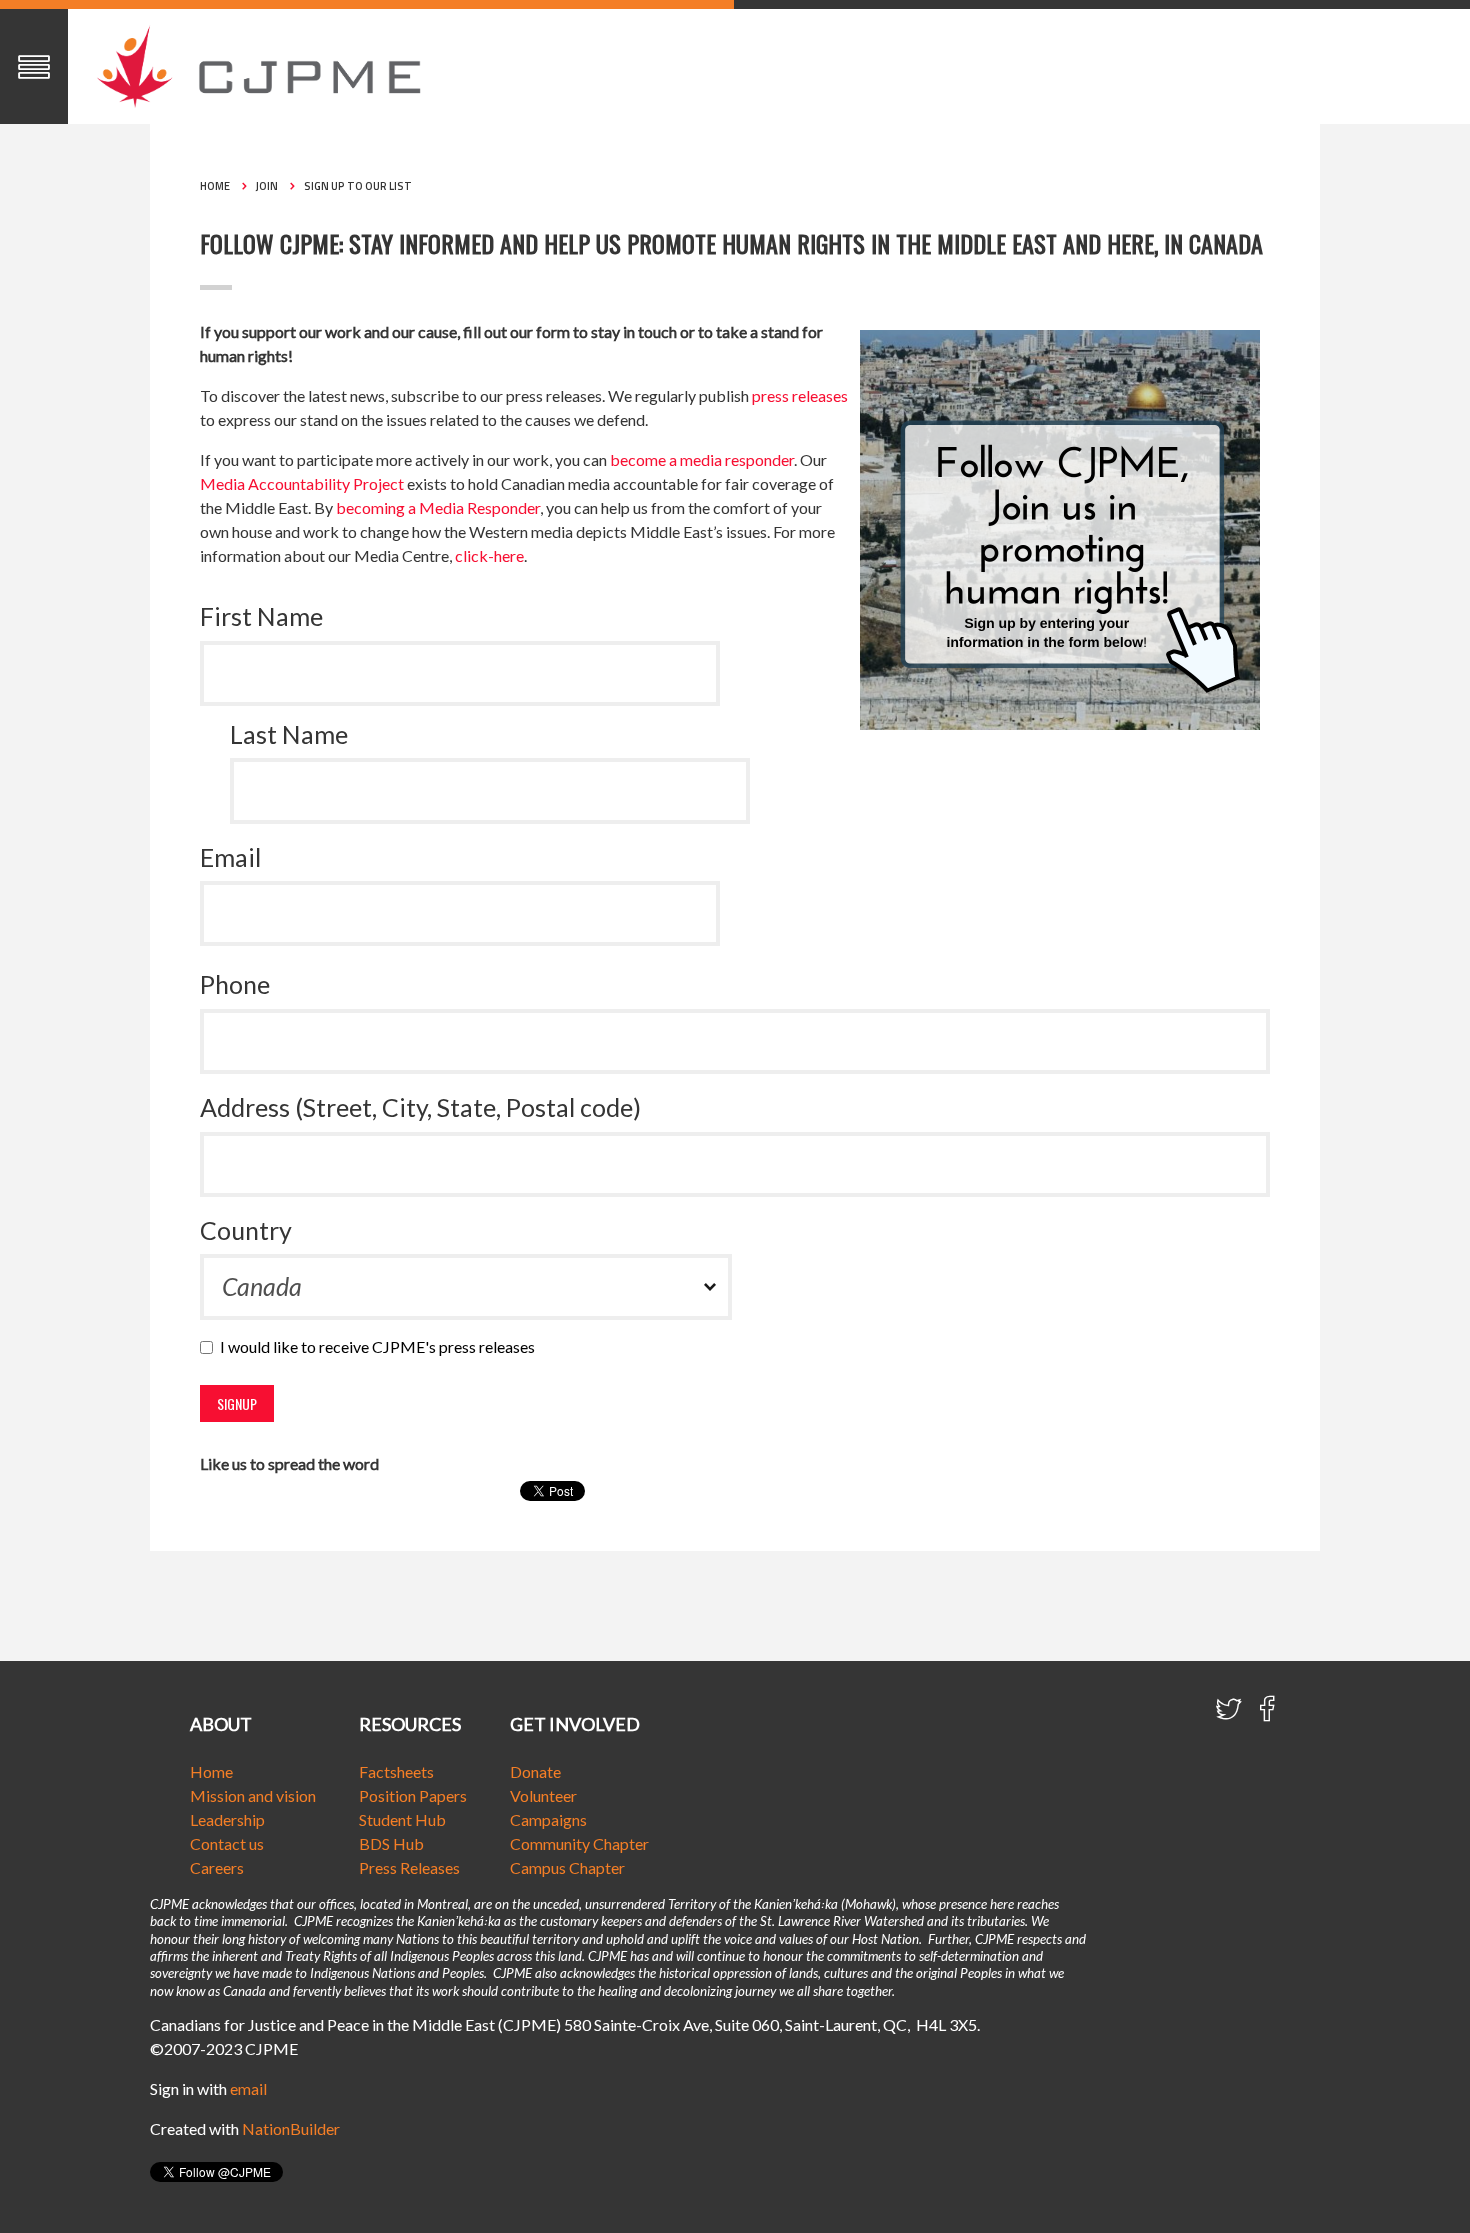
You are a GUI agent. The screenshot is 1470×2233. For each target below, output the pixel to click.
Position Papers (413, 1795)
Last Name (289, 734)
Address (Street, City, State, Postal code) (420, 1107)
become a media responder (702, 459)
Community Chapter (579, 1843)
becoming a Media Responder (438, 507)
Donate (535, 1771)
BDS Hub (391, 1843)
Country (246, 1230)
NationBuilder (291, 2128)
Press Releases (409, 1867)
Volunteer (543, 1795)
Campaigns (548, 1819)
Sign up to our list (358, 186)
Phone (235, 984)
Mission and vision (253, 1795)
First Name (261, 616)
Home (215, 186)
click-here (489, 555)
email (248, 2088)
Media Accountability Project (302, 483)
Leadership (227, 1819)
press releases (800, 395)
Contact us (227, 1843)
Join (267, 186)
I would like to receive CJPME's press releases (382, 1346)
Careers (217, 1867)
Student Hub (402, 1819)
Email (230, 857)
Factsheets (396, 1771)
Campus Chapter (567, 1867)
